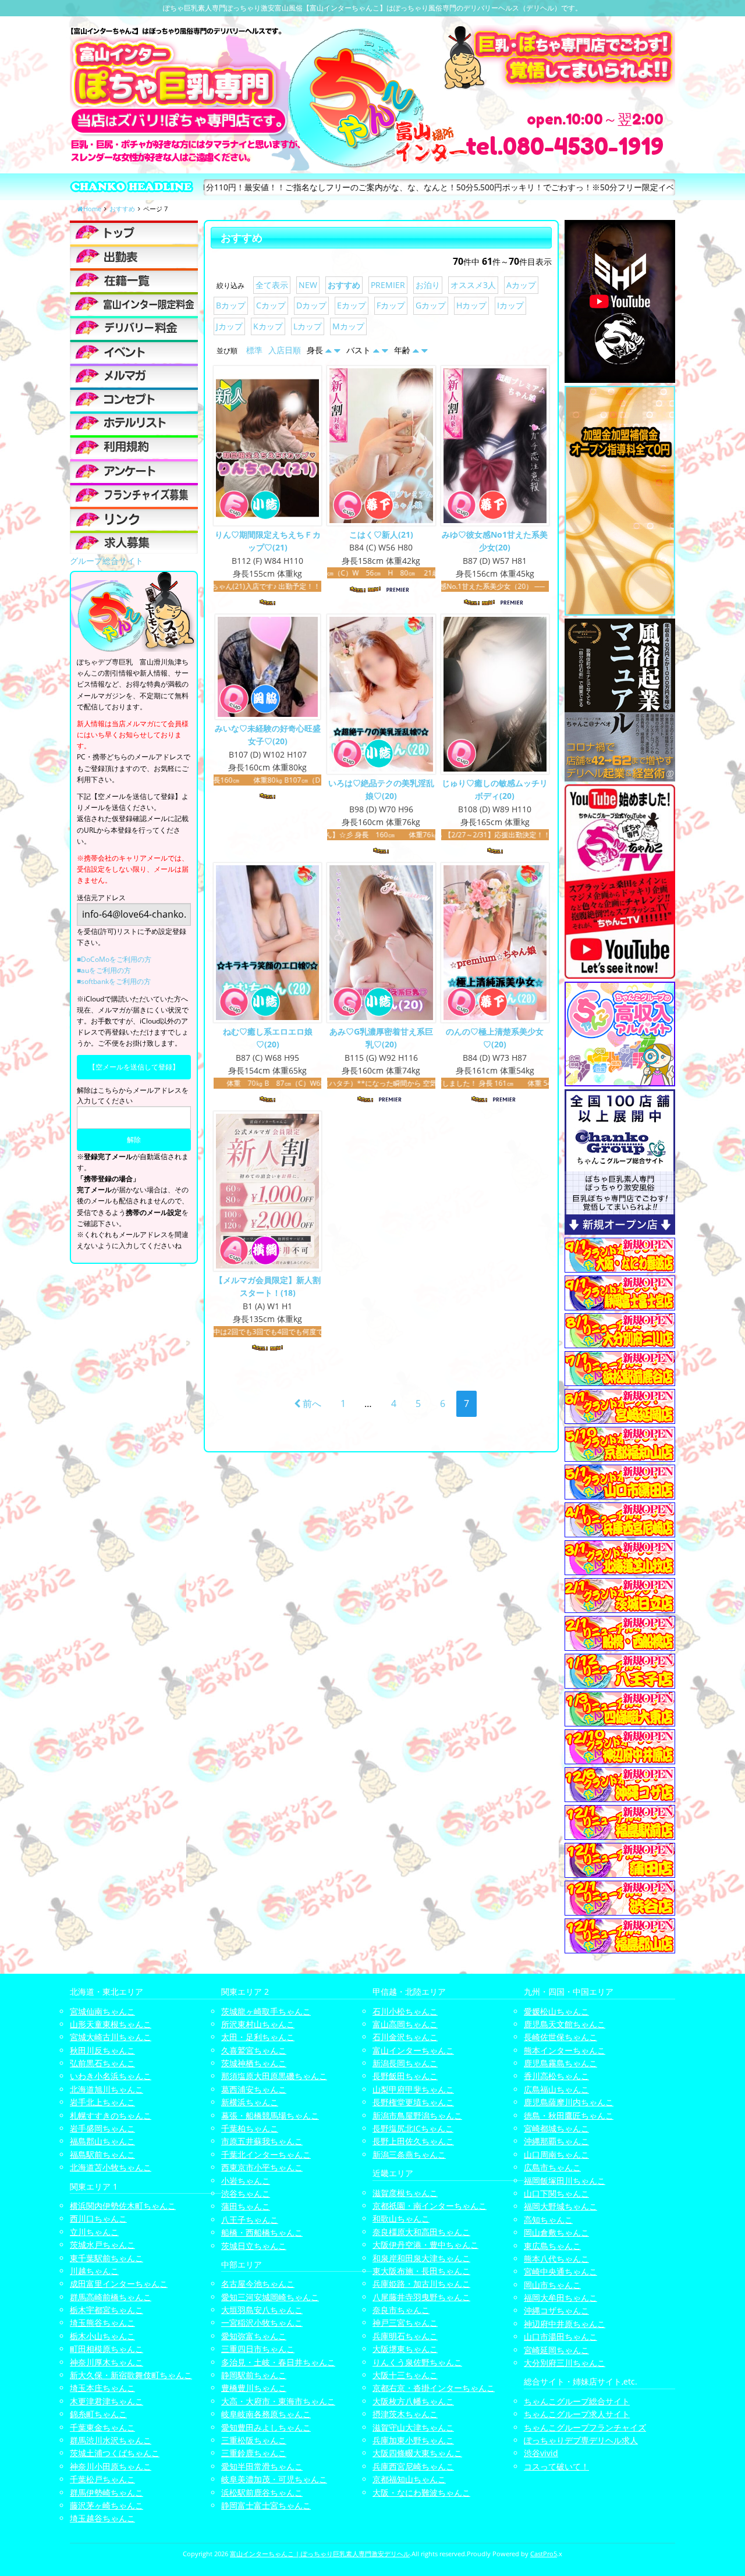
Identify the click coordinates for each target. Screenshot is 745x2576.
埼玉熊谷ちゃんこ (102, 2323)
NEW (308, 285)
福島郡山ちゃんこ (102, 2141)
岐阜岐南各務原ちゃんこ (266, 2414)
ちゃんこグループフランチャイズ (585, 2427)
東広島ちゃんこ (552, 2246)
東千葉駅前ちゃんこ (107, 2258)
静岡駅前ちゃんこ (254, 2375)
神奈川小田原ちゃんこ (111, 2466)
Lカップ (308, 326)
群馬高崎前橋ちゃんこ (111, 2297)
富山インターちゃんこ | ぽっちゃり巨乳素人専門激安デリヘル (320, 2554)
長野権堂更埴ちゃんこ (413, 2102)
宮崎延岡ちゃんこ (556, 2350)
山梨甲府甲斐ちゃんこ (413, 2089)
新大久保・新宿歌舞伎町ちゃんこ (131, 2375)
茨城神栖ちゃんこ (254, 2063)
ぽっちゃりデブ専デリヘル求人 (581, 2440)
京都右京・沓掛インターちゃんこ (434, 2388)
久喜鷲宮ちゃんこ (254, 2050)
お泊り (428, 285)
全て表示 (272, 285)
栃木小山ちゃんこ (102, 2336)
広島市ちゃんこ (552, 2167)
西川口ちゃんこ (98, 2218)
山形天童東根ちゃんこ (111, 2024)
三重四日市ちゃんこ (258, 2349)
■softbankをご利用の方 (114, 981)
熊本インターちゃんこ (565, 2050)
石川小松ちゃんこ (405, 2011)
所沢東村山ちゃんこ (258, 2024)
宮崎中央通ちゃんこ (560, 2271)
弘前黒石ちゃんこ (102, 2063)
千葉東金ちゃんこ (102, 2427)
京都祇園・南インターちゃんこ (430, 2206)
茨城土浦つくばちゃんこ (115, 2453)
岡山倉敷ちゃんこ (556, 2232)
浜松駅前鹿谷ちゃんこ (262, 2492)
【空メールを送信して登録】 (134, 1067)
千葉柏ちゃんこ (250, 2128)
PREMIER (388, 285)
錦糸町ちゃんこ (98, 2414)
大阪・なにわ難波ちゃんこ (421, 2492)
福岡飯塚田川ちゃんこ (565, 2181)
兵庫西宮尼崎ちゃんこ (413, 2466)
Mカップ (348, 326)
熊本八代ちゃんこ (556, 2259)
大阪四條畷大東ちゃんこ (417, 2453)
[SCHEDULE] (134, 256)
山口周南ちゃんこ (556, 2154)
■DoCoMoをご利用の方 (114, 959)
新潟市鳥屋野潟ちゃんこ (417, 2115)
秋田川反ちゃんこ (102, 2050)
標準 (254, 350)
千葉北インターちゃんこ (266, 2154)
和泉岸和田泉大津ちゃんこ (421, 2258)
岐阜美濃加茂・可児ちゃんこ (274, 2479)
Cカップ (271, 305)
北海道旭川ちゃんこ (107, 2089)
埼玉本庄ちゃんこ (102, 2388)
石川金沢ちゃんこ (405, 2037)
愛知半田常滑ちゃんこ (262, 2466)
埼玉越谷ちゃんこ (102, 2518)
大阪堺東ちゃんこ (405, 2349)
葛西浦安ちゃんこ (254, 2089)
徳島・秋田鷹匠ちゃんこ (569, 2115)
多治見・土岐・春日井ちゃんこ (278, 2362)
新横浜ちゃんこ (250, 2102)
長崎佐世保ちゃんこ (560, 2037)
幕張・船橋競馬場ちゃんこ (270, 2115)
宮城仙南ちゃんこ (102, 2011)
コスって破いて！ (556, 2466)
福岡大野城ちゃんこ (560, 2206)
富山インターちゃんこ (413, 2050)
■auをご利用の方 (104, 970)
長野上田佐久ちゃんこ (413, 2141)
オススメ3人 (473, 285)
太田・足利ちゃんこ (258, 2037)
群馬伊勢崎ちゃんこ (107, 2492)
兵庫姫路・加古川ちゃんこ (421, 2284)
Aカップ (521, 285)
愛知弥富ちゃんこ (254, 2336)
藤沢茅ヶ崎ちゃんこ (107, 2505)
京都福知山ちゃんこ (409, 2479)
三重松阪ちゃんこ (254, 2440)
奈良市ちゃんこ (401, 2310)
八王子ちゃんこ (250, 2220)
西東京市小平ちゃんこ (262, 2167)
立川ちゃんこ (94, 2232)
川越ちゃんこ (94, 2271)
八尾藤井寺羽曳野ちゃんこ (421, 2297)
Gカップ (431, 305)
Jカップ (229, 326)
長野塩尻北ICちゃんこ (413, 2128)
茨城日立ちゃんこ (254, 2246)
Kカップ (268, 326)
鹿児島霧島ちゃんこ (560, 2063)
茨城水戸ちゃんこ (102, 2245)
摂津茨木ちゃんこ (405, 2414)
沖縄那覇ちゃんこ (556, 2141)
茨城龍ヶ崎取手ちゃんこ (266, 2011)
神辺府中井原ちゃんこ (565, 2324)
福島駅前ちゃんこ (102, 2154)
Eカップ (352, 305)
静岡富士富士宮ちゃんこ (266, 2505)
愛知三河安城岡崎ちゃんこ (270, 2297)
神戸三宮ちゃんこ (405, 2323)
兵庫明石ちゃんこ (405, 2336)
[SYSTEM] (134, 304)
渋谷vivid (541, 2453)
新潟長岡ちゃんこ (405, 2063)
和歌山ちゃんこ (401, 2218)
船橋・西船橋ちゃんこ (262, 2232)
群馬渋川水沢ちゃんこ (111, 2440)
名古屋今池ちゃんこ (258, 2284)
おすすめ (344, 285)
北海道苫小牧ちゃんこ (111, 2167)
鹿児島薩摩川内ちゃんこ (569, 2102)
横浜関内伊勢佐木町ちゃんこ (123, 2206)
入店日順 (285, 350)
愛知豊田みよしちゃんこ (266, 2427)
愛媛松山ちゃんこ (556, 2011)
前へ (311, 1404)
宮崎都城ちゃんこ (556, 2128)
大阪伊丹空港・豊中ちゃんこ (425, 2245)
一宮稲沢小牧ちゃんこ (262, 2323)
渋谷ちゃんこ (246, 2193)
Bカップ (231, 305)
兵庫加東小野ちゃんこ (413, 2440)
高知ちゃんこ (548, 2220)
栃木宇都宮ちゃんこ (107, 2310)
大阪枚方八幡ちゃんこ (413, 2401)
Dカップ (311, 305)
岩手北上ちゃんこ (102, 2102)
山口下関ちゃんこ (556, 2193)
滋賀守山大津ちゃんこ (413, 2427)
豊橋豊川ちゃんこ (254, 2388)
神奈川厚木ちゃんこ (107, 2362)
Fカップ (391, 305)
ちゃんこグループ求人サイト (577, 2414)
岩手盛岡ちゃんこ (102, 2128)
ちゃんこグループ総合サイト (577, 2401)
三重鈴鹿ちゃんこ (254, 2453)
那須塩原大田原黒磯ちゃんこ (274, 2076)
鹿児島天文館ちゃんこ (565, 2024)
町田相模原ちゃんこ (107, 2349)
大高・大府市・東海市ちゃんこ (278, 2401)
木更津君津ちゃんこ (107, 2401)
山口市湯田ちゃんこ (560, 2337)
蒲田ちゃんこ (246, 2206)
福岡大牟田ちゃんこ (560, 2298)
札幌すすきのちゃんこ (111, 2115)
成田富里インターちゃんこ (119, 2284)
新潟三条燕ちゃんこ (409, 2154)
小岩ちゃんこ (246, 2181)
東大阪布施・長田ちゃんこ (421, 2271)
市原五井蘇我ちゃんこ (262, 2141)
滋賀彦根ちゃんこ (405, 2193)
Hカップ (471, 305)
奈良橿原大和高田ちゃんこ (421, 2232)
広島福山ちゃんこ (556, 2089)
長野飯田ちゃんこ (405, 2076)
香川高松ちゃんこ (556, 2076)
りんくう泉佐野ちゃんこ (417, 2362)
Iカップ (510, 305)
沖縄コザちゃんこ (556, 2310)
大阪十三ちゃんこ (405, 2375)
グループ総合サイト (107, 561)
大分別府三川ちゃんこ (565, 2363)
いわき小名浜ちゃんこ (111, 2076)
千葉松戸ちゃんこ (102, 2479)
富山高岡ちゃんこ (405, 2024)
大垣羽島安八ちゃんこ (262, 2310)
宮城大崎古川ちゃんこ (111, 2037)
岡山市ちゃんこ (552, 2285)
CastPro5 (544, 2554)
